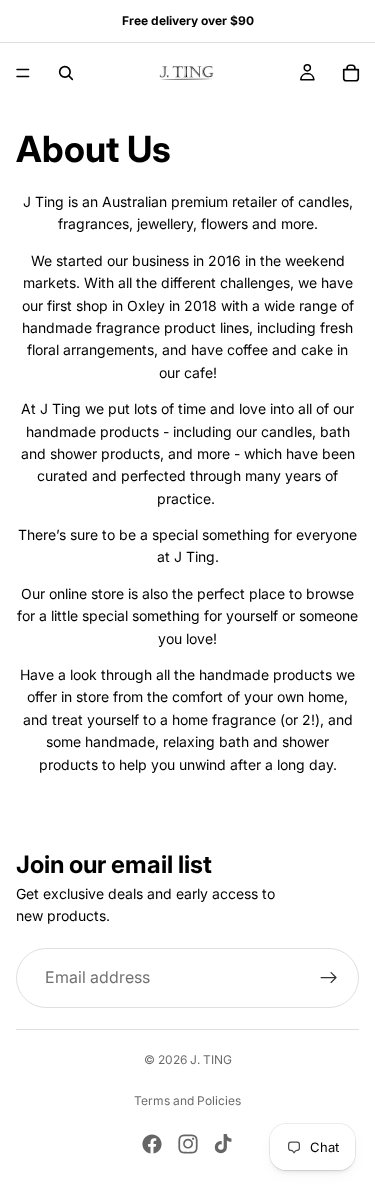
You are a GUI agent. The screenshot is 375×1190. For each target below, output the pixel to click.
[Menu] (23, 73)
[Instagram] (188, 1144)
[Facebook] (152, 1144)
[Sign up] (329, 978)
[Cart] (351, 73)
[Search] (66, 73)
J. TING (211, 1059)
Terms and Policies (187, 1100)
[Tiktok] (223, 1144)
